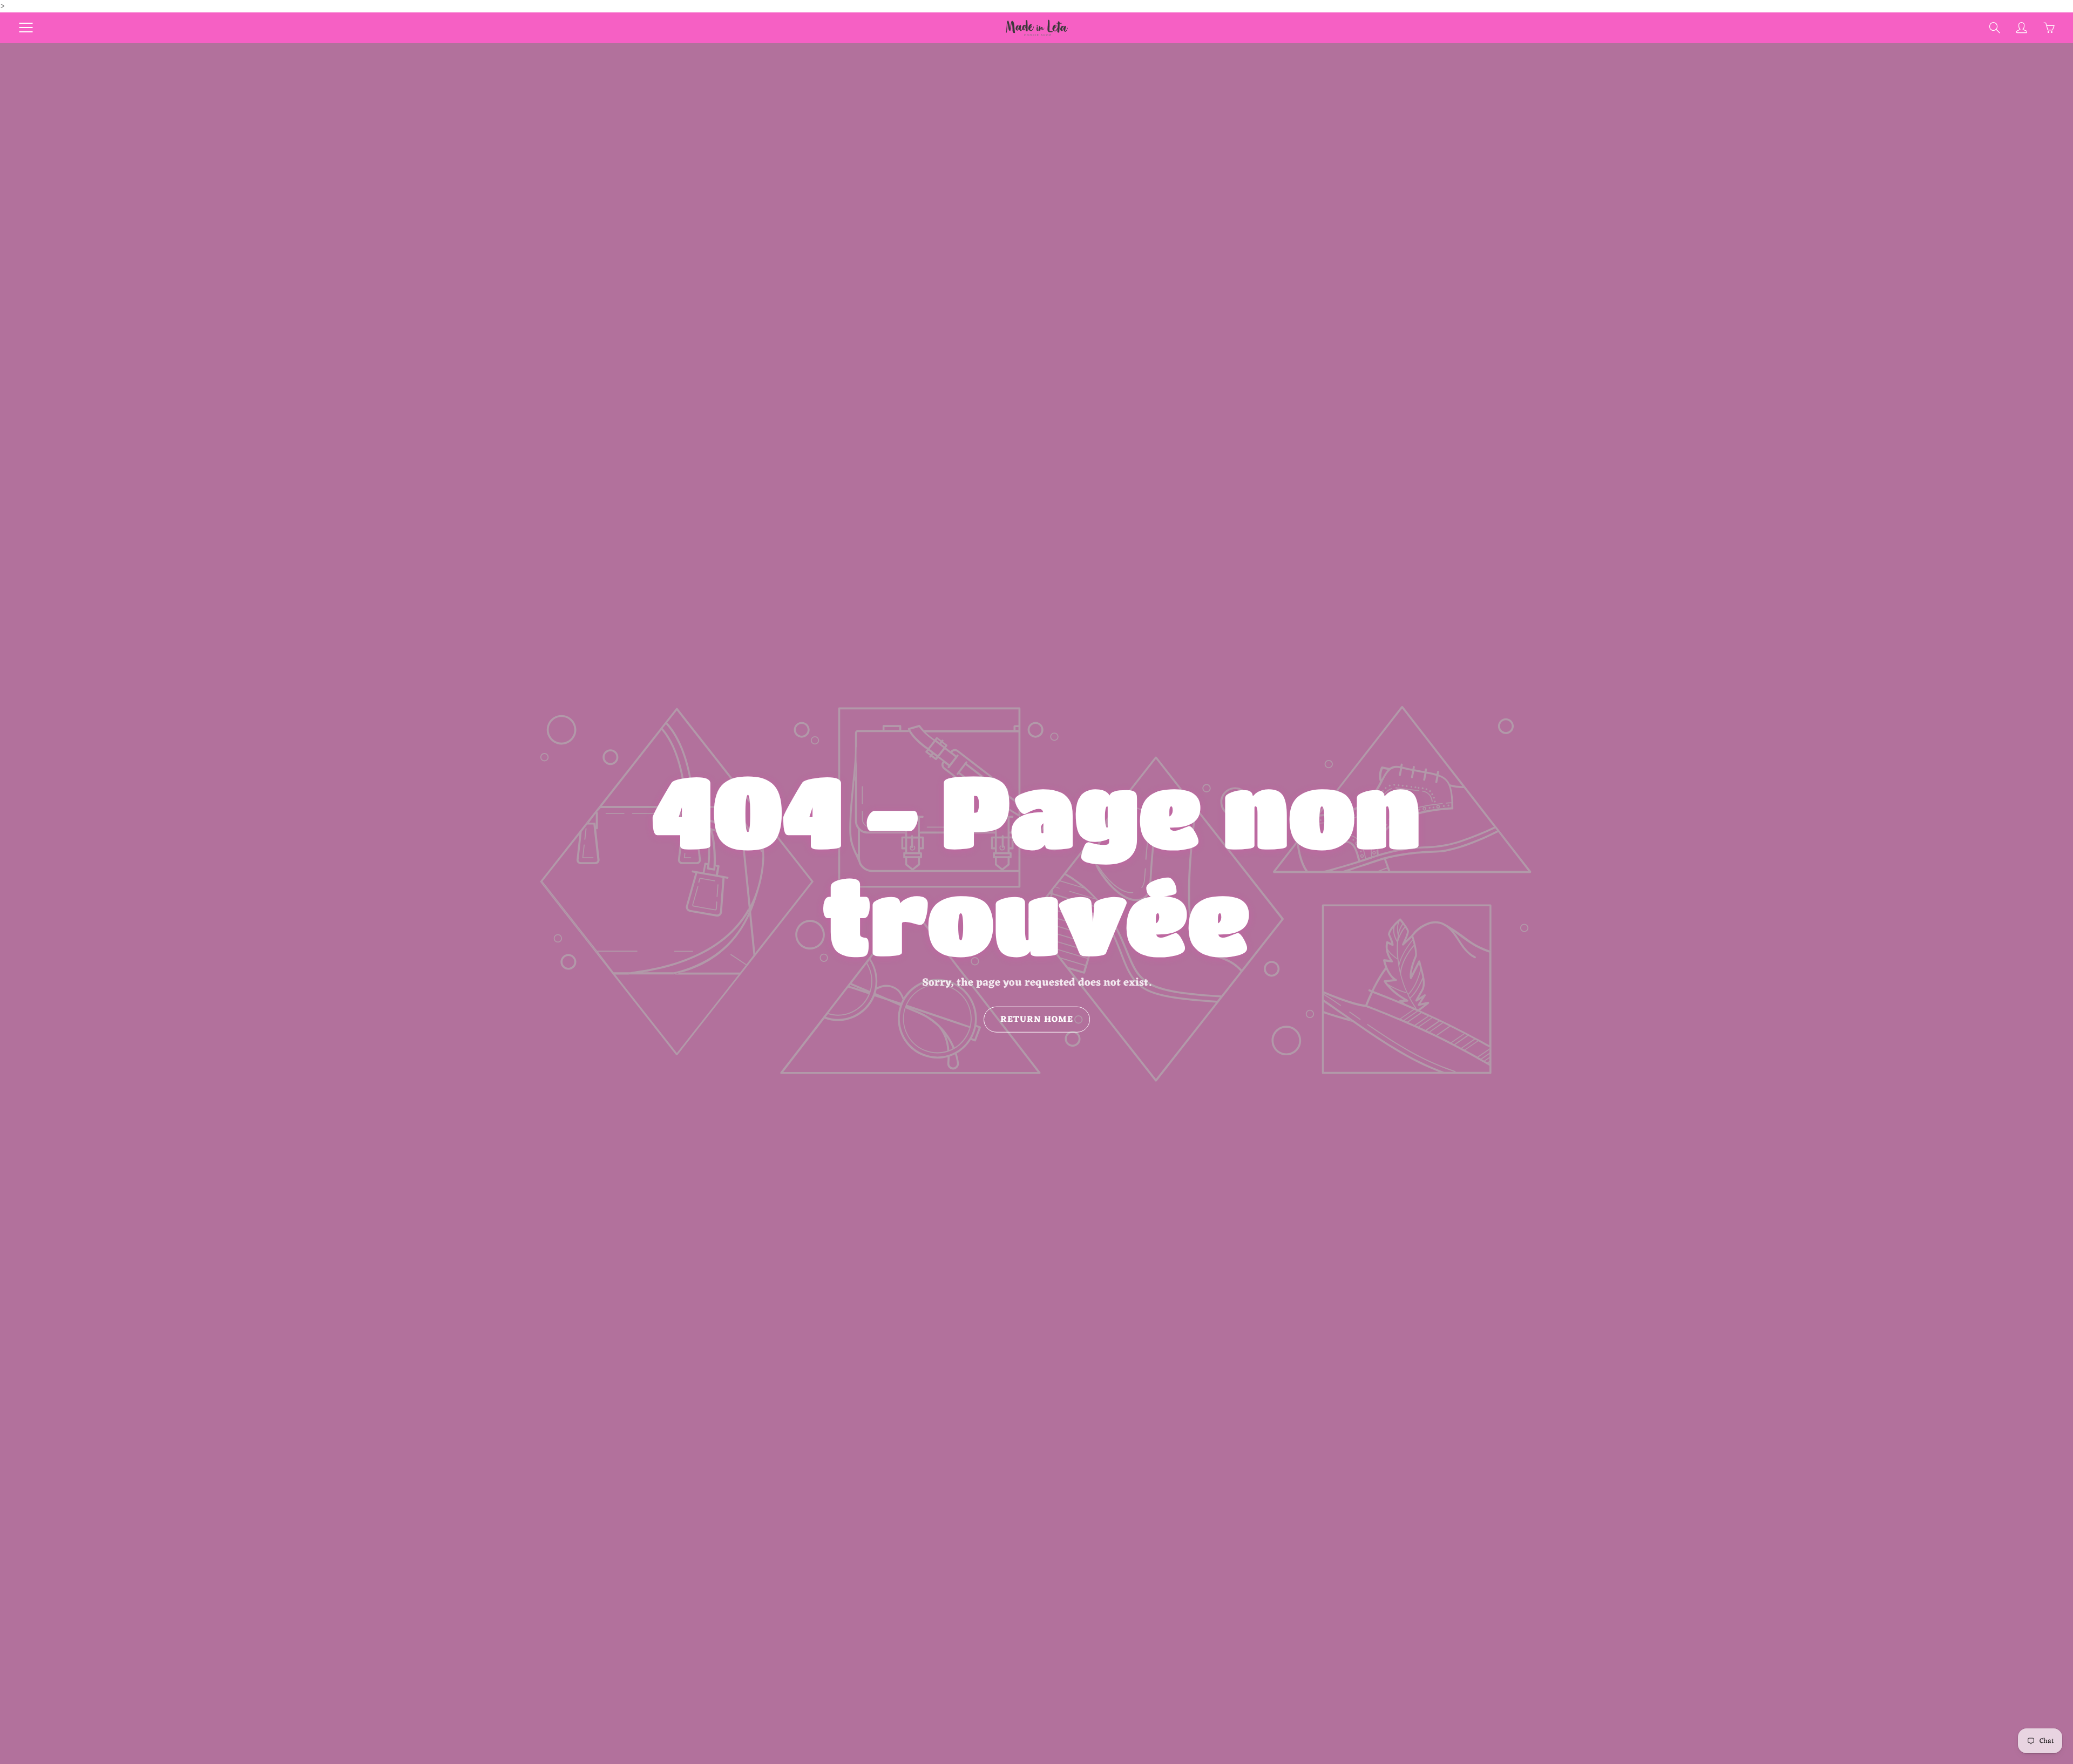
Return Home (1037, 1020)
